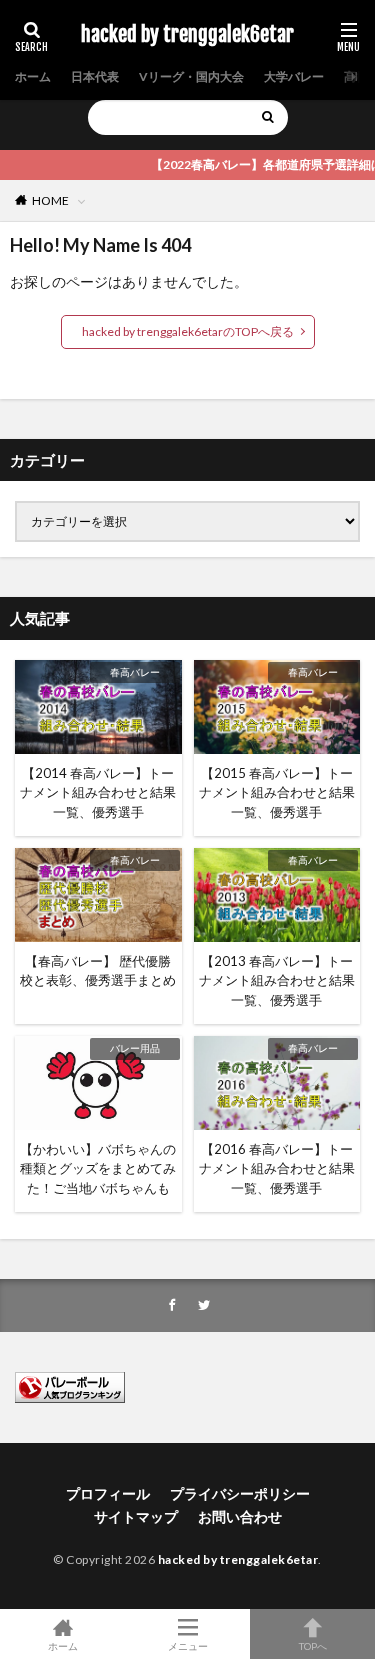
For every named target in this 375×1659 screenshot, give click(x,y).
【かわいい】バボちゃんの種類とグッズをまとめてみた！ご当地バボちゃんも (98, 1168)
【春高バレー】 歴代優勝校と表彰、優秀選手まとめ (98, 971)
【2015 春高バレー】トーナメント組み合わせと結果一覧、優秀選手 (277, 792)
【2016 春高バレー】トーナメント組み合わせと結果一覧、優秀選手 (277, 1168)
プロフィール (108, 1493)
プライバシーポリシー (240, 1493)
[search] (268, 117)
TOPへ (313, 1645)
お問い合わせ (240, 1516)
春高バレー (135, 672)
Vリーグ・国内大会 (191, 76)
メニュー (188, 1645)
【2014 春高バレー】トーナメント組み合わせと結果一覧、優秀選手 (98, 792)
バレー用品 (135, 1048)
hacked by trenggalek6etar (187, 35)
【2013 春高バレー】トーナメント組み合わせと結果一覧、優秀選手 (277, 980)
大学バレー (294, 76)
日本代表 (95, 76)
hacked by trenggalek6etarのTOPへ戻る (188, 331)
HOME (50, 200)
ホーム (33, 76)
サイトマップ (136, 1516)
